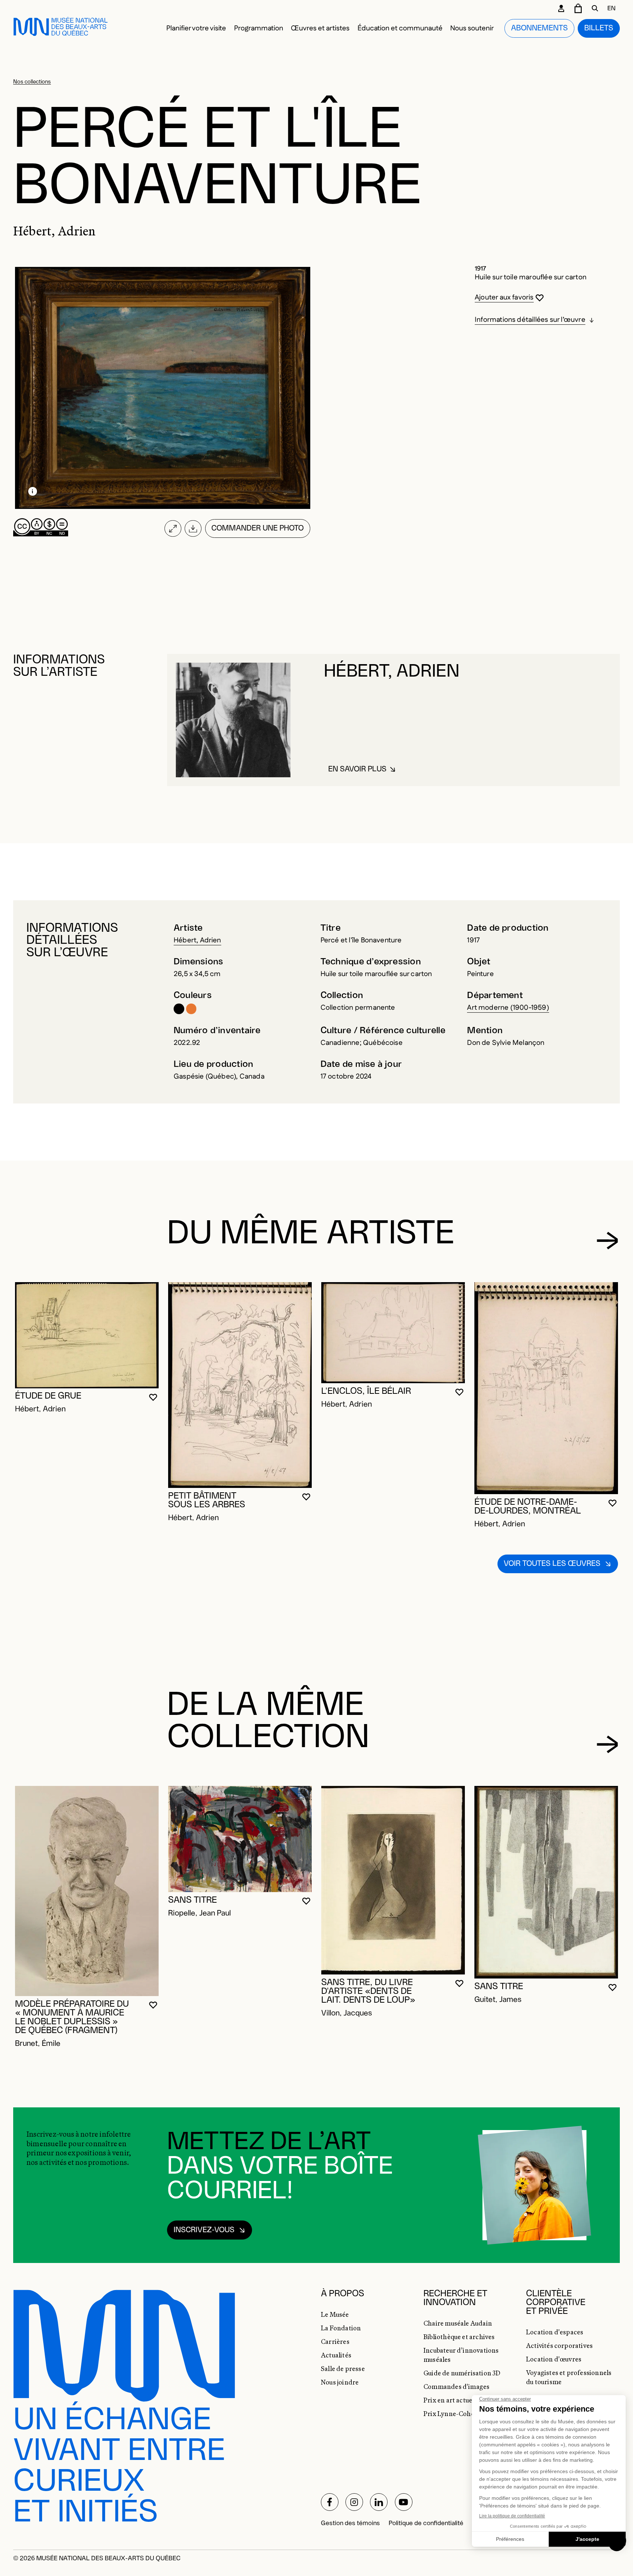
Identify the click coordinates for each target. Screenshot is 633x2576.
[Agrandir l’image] (173, 528)
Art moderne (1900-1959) (508, 1008)
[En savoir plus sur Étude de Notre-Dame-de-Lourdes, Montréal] (546, 1388)
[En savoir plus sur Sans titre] (240, 1839)
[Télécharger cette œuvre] (193, 528)
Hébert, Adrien (197, 940)
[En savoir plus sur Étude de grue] (87, 1335)
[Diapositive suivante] (608, 1241)
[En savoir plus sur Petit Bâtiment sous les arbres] (240, 1385)
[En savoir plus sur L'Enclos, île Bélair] (393, 1333)
